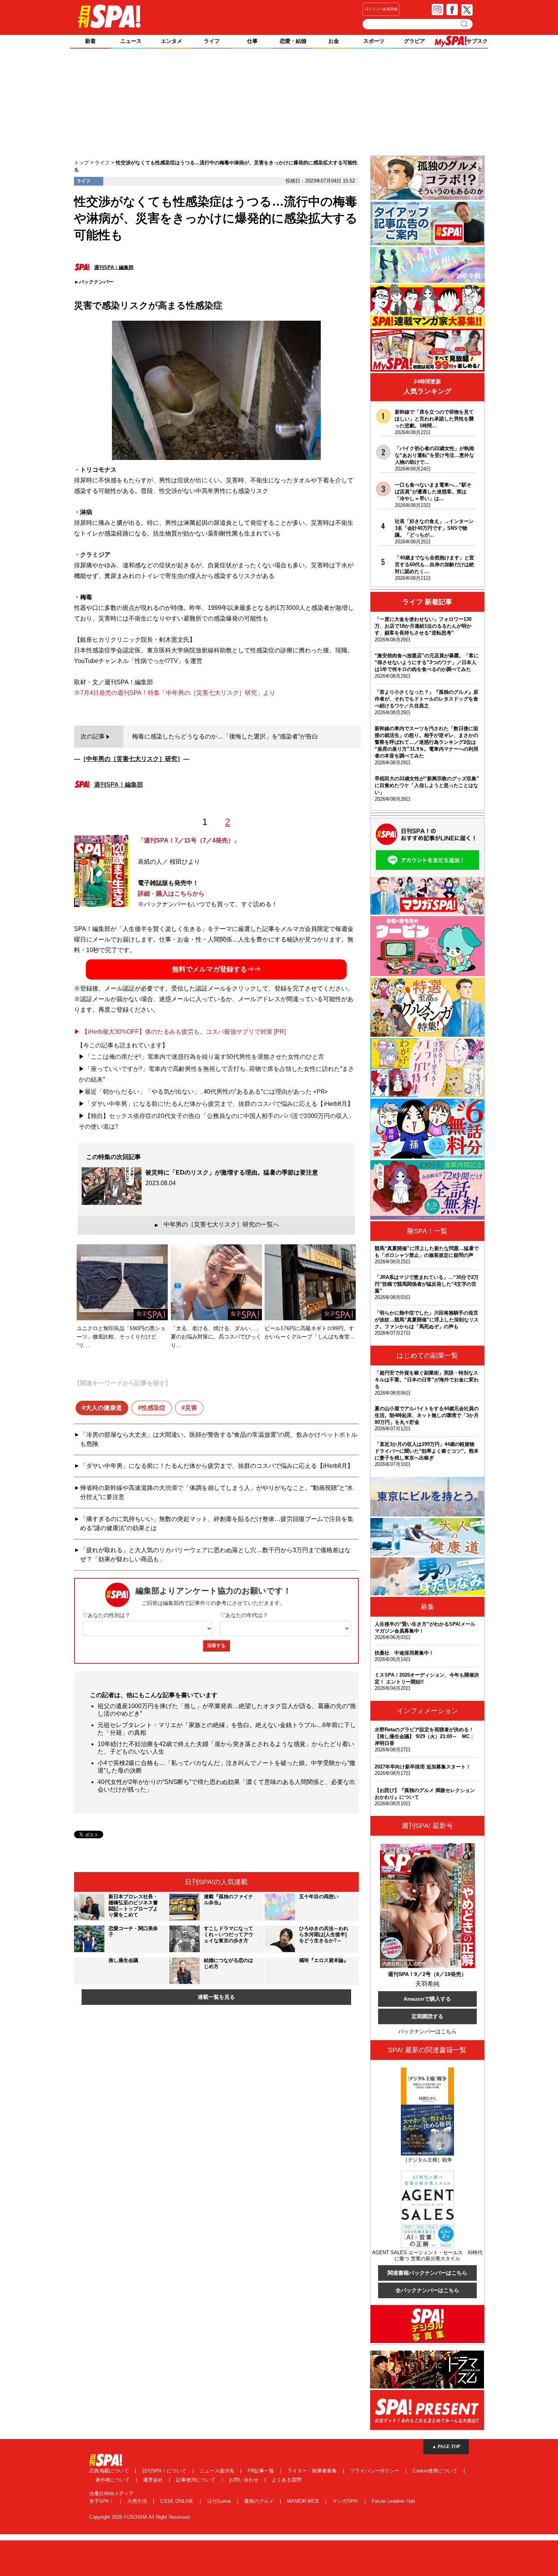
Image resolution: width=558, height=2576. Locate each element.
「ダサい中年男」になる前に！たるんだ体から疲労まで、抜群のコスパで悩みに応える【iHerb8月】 (217, 1466)
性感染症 (153, 1408)
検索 (465, 24)
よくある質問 (287, 2480)
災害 (191, 1408)
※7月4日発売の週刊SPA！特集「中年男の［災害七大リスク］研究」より (175, 693)
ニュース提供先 (218, 2471)
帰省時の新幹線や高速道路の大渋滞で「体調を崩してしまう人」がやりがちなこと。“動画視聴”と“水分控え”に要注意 (217, 1492)
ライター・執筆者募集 (313, 2471)
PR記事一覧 (262, 2471)
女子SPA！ (102, 2501)
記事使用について (197, 2480)
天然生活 (138, 2501)
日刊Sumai (220, 2501)
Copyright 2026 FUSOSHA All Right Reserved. (140, 2517)
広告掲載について (110, 2471)
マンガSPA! (346, 2501)
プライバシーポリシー (375, 2471)
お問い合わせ (244, 2480)
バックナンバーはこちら (427, 2031)
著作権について (113, 2480)
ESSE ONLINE (178, 2501)
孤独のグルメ (260, 2501)
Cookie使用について (436, 2471)
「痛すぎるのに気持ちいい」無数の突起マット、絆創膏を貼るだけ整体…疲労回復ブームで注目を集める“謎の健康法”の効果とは (217, 1523)
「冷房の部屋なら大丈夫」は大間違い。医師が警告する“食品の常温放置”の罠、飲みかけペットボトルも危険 (219, 1439)
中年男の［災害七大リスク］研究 (132, 759)
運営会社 (154, 2480)
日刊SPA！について (165, 2471)
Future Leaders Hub (393, 2501)
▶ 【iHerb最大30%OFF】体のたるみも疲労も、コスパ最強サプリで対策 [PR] (180, 1032)
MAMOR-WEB (304, 2501)
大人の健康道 (104, 1408)
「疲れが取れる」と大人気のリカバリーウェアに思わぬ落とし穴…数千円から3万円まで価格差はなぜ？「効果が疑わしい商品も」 (215, 1555)
